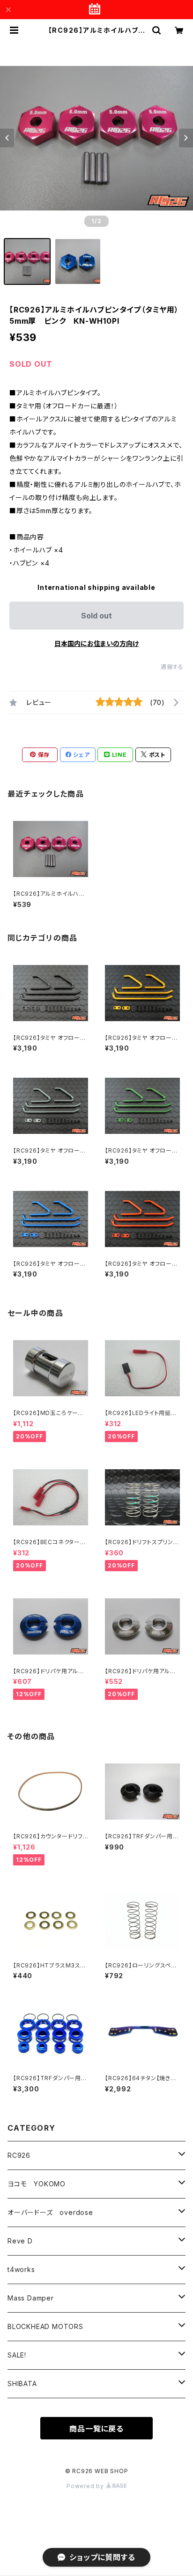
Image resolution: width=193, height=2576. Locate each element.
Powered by (86, 2486)
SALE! (17, 2355)
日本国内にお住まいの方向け (96, 643)
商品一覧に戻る (96, 2429)
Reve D (20, 2241)
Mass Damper (31, 2298)
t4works (21, 2269)
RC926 (19, 2155)
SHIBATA (22, 2384)
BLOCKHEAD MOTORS (45, 2326)
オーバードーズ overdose (50, 2212)
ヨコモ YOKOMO (37, 2184)
